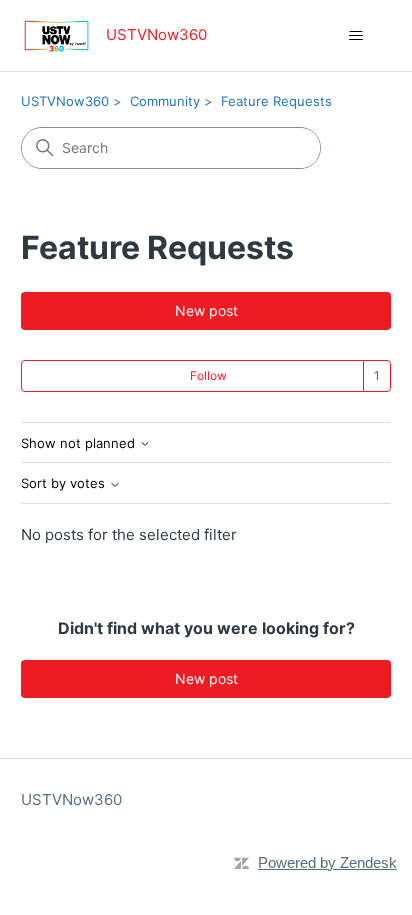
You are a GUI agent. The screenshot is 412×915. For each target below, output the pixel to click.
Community (165, 101)
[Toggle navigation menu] (355, 36)
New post (206, 310)
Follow (208, 375)
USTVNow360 (65, 101)
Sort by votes (65, 483)
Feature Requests (276, 101)
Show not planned (80, 443)
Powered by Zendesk (327, 862)
